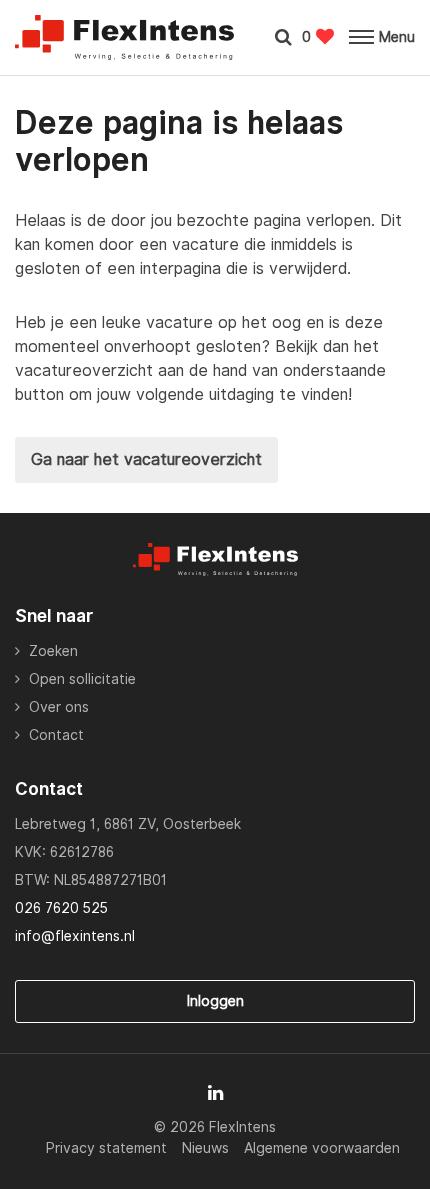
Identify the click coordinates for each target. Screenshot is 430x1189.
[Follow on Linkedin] (215, 1093)
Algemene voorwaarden (322, 1148)
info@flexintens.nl (75, 936)
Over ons (59, 707)
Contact (56, 735)
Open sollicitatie (82, 679)
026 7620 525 (61, 908)
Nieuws (205, 1148)
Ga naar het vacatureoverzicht (146, 459)
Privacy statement (106, 1148)
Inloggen (215, 1001)
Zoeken (53, 651)
